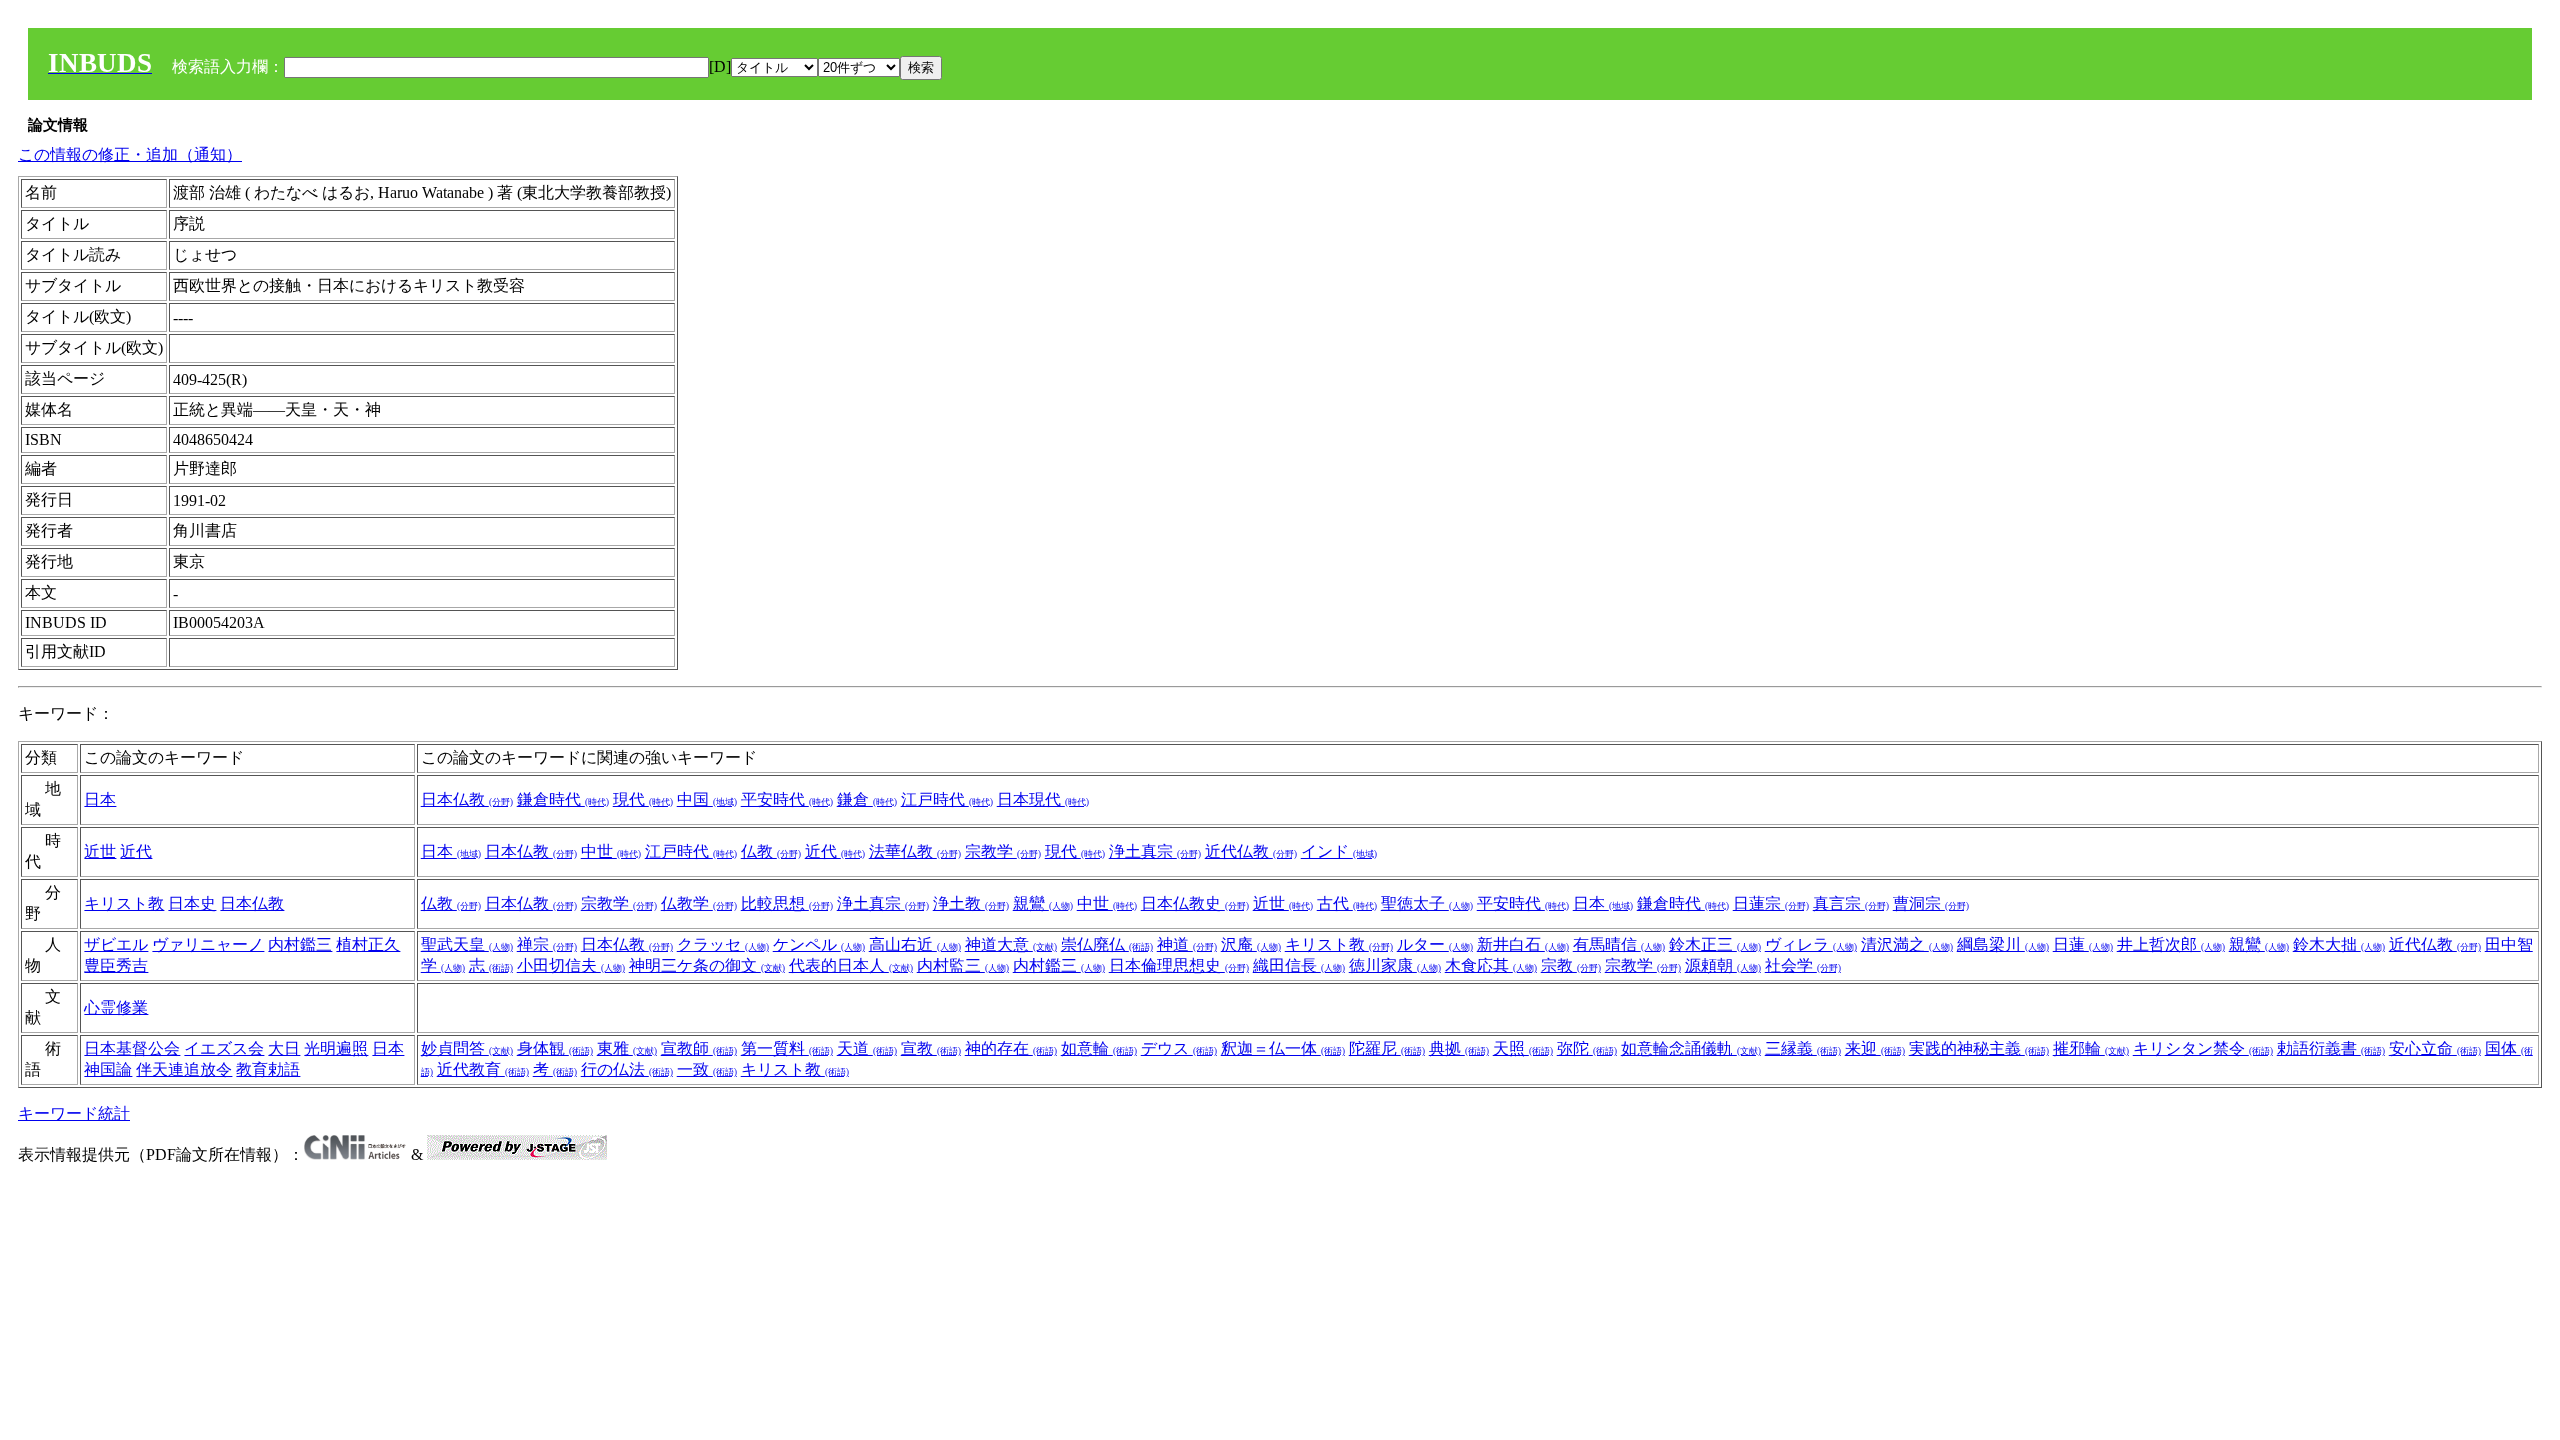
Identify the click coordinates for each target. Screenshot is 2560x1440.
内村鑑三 (300, 944)
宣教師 (699, 1048)
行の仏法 (627, 1069)
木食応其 (1491, 965)
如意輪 (1099, 1048)
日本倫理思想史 (1179, 965)
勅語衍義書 (2331, 1048)
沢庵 (1251, 944)
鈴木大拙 (2339, 944)
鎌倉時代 (563, 799)
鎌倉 (867, 799)
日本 (100, 799)
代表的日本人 (851, 965)
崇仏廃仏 (1107, 944)
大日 (284, 1048)
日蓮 (2083, 944)
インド (1339, 851)
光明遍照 (336, 1048)
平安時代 (787, 799)
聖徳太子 (1427, 903)
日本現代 (1043, 799)
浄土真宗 (1155, 851)
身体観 (555, 1048)
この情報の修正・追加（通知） (130, 154)
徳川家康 (1395, 965)
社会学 (1803, 965)
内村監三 (963, 965)
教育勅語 (268, 1069)
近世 (100, 851)
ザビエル (116, 944)
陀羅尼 (1387, 1048)
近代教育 (483, 1069)
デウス (1179, 1048)
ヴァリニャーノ (208, 944)
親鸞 (1043, 903)
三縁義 (1803, 1048)
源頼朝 (1723, 965)
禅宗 (547, 944)
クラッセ (723, 944)
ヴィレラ (1811, 944)
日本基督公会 (132, 1048)
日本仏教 (467, 799)
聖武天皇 (467, 944)
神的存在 (1011, 1048)
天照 (1523, 1048)
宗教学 (1003, 851)
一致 (707, 1069)
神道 (1187, 944)
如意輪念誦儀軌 (1691, 1048)
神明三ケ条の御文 (707, 965)
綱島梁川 (2003, 944)
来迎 (1875, 1048)
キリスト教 (124, 903)
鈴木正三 (1715, 944)
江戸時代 (947, 799)
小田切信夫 (571, 965)
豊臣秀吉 (116, 965)
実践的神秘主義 (1979, 1048)
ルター (1435, 944)
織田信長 (1299, 965)
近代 (136, 851)
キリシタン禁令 (2203, 1048)
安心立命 (2435, 1048)
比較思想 (787, 903)
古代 (1347, 903)
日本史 (192, 903)
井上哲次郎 (2171, 944)
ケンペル (819, 944)
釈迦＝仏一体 (1283, 1048)
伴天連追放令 (184, 1069)
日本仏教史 (1195, 903)
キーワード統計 (74, 1113)
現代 (643, 799)
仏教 (771, 851)
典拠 (1459, 1048)
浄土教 (971, 903)
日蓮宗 (1771, 903)
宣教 (931, 1048)
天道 (867, 1048)
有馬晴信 (1619, 944)
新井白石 (1523, 944)
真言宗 (1851, 903)
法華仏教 (915, 851)
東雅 (627, 1048)
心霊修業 (116, 1007)
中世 (611, 851)
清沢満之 (1907, 944)
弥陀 (1587, 1048)
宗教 (1571, 965)
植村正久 (368, 944)
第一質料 (787, 1048)
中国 (707, 799)
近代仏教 (1251, 851)
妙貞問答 (467, 1048)
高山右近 (915, 944)
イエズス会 (224, 1048)
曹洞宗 (1931, 903)
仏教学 (699, 903)
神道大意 (1011, 944)
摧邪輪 (2091, 1048)
